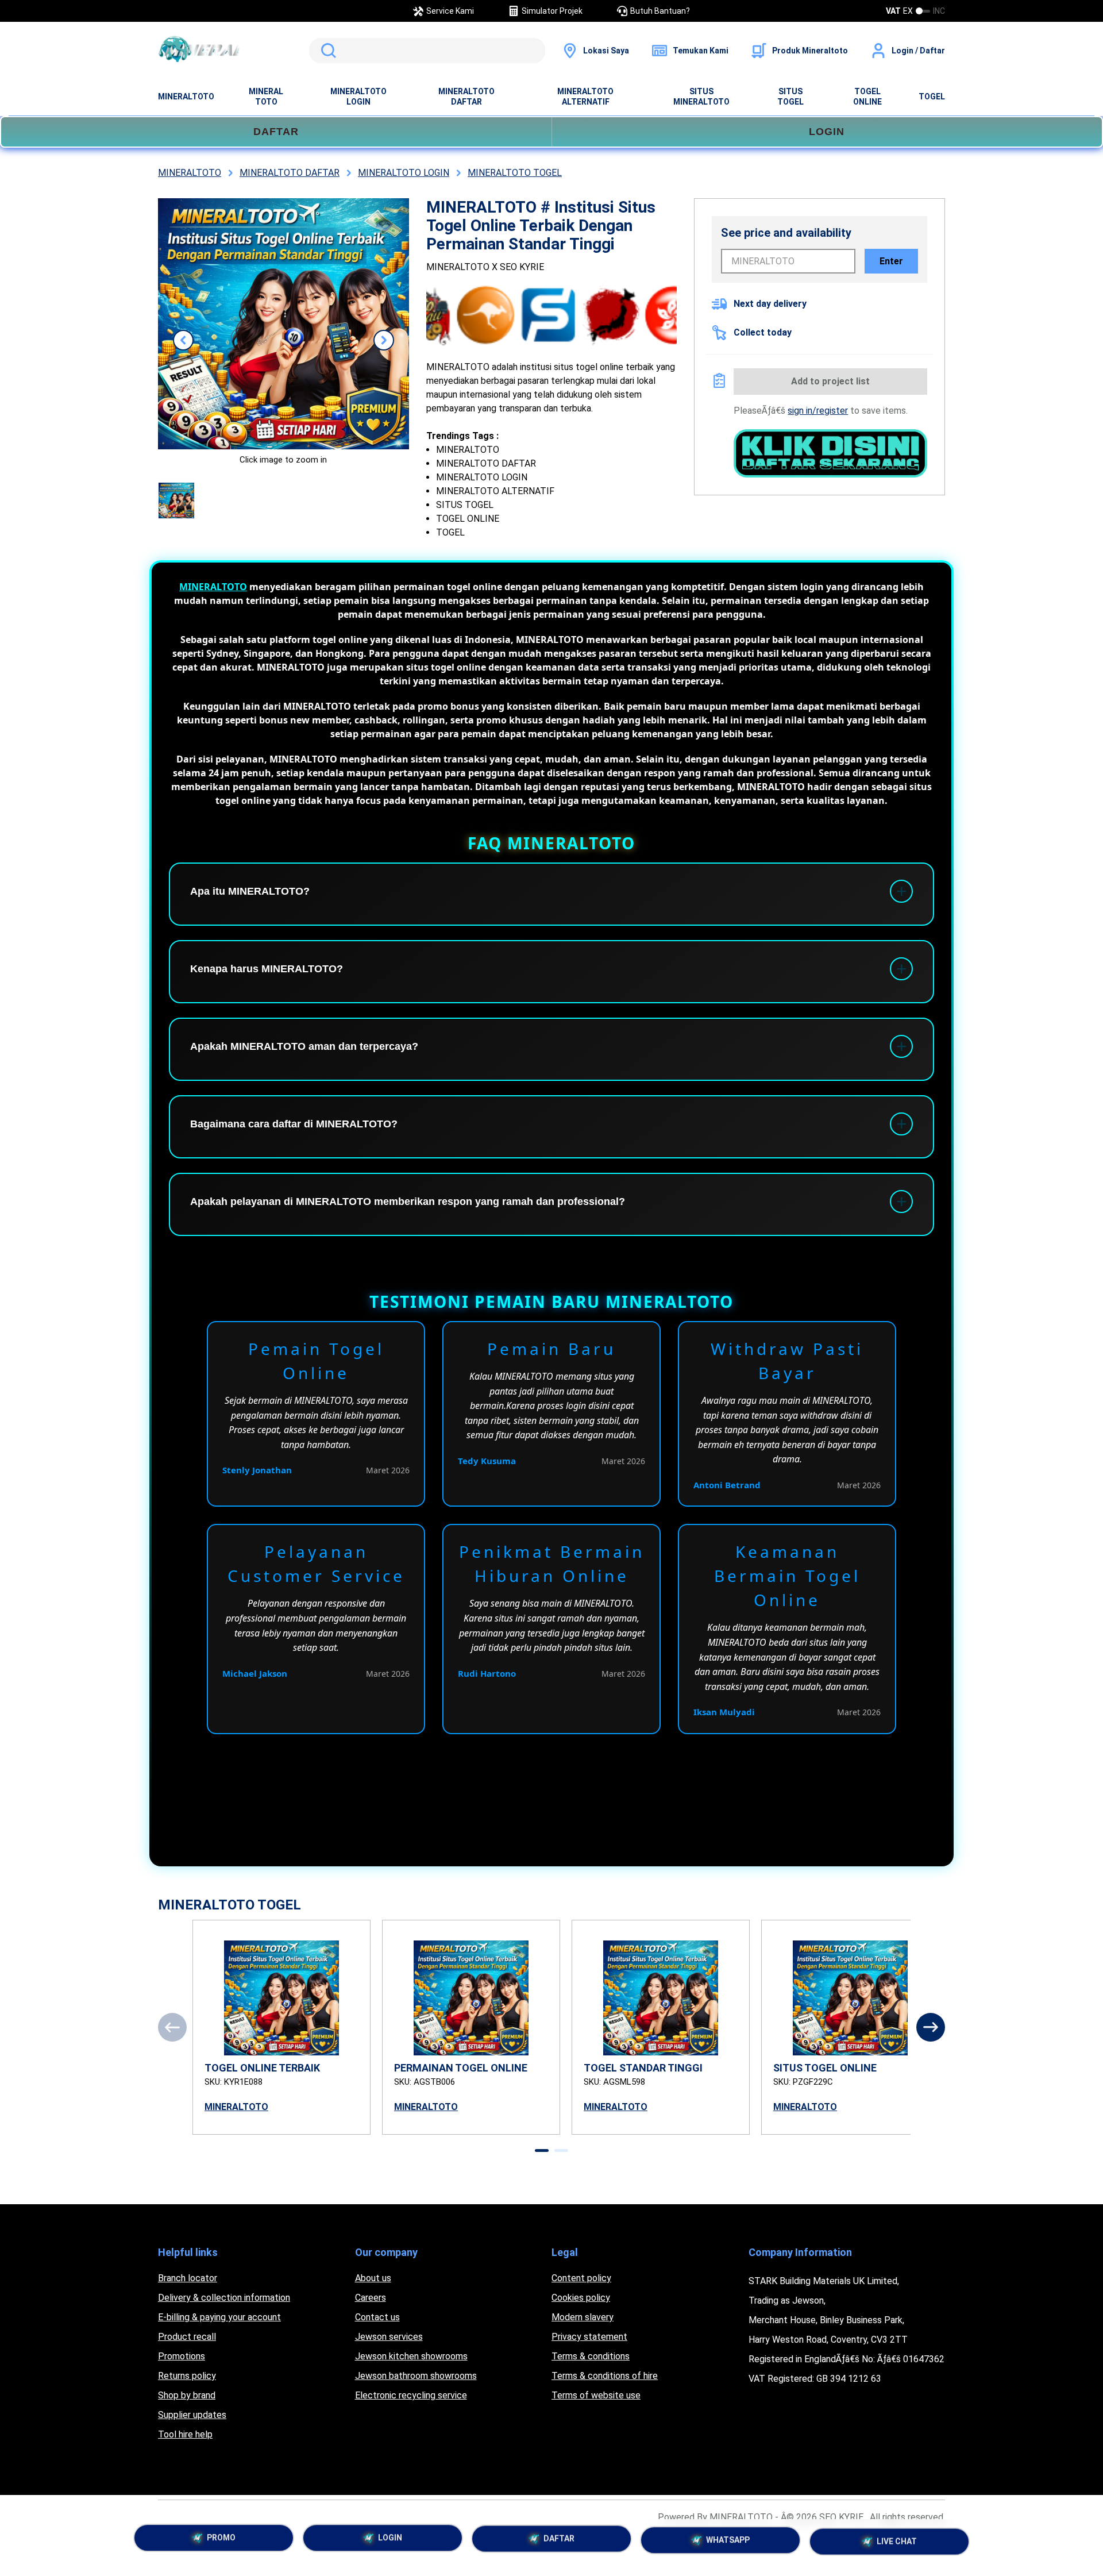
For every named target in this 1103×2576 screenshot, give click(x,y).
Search (326, 51)
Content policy (581, 2278)
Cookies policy (581, 2298)
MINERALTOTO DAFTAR (466, 97)
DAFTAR (276, 132)
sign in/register (818, 411)
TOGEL (932, 97)
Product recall (187, 2337)
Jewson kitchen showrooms (411, 2356)
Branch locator (188, 2278)
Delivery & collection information (224, 2298)
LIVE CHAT (897, 2542)
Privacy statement (589, 2337)
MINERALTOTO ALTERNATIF (585, 97)
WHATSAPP (728, 2542)
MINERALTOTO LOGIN (358, 97)
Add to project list (830, 381)
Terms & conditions (591, 2356)
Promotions (182, 2356)
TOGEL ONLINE (867, 97)
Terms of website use (596, 2395)
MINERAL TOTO (266, 97)
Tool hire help (185, 2434)
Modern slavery (583, 2317)
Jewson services (389, 2337)
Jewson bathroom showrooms (416, 2376)
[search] (427, 51)
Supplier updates (192, 2415)
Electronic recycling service (411, 2395)
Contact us (377, 2317)
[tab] (542, 2150)
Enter (891, 261)
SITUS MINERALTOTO (701, 97)
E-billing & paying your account (219, 2317)
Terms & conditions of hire (605, 2376)
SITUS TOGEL (790, 97)
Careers (371, 2298)
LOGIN (827, 132)
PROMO (221, 2539)
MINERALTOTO (186, 97)
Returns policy (187, 2376)
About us (373, 2278)
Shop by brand (187, 2395)
